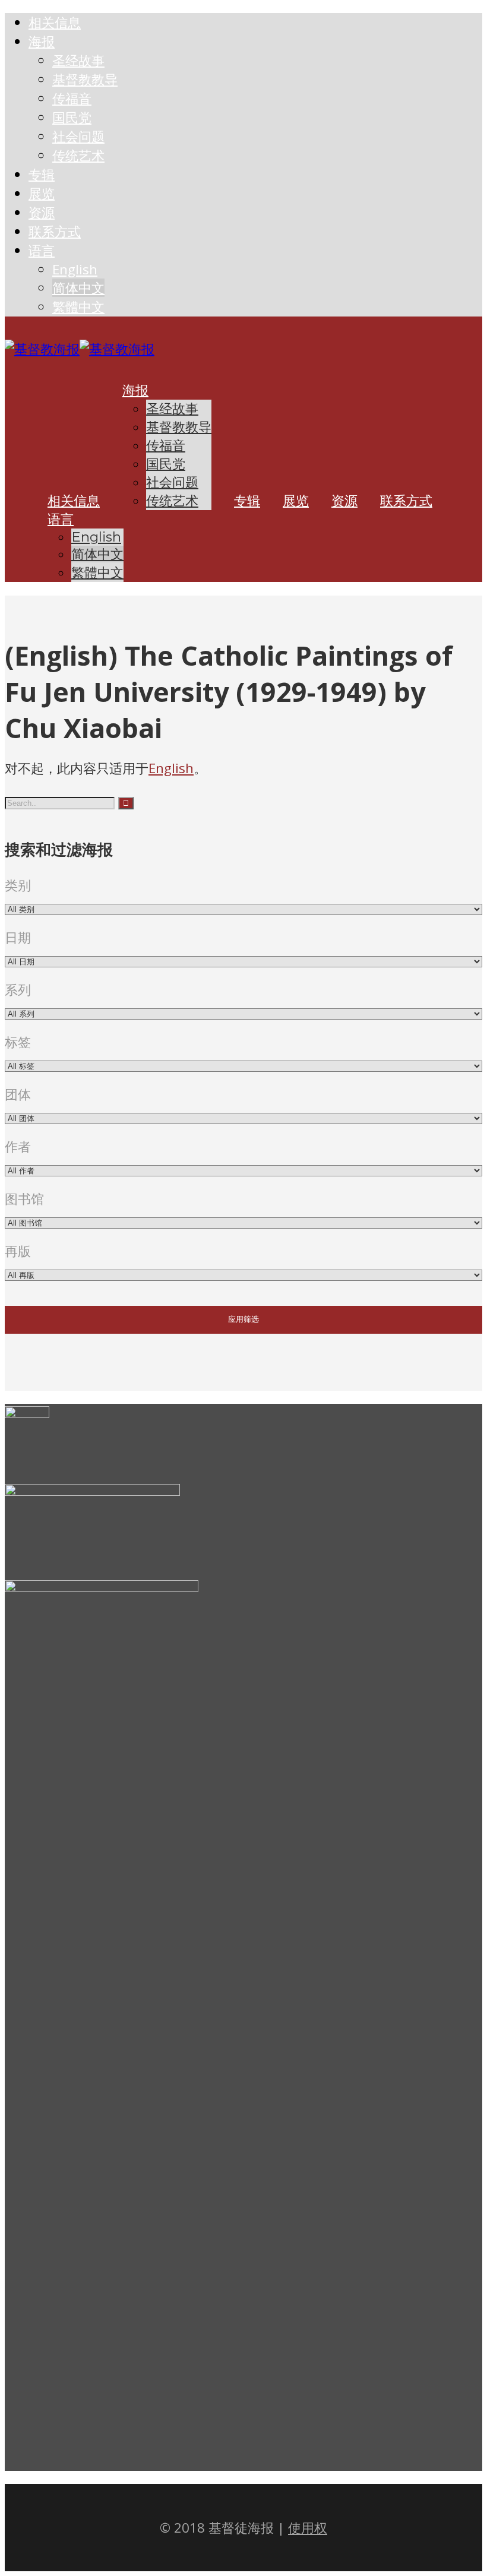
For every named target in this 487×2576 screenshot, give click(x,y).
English (171, 768)
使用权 (308, 2528)
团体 (18, 1094)
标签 (18, 1042)
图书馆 (24, 1199)
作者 (18, 1146)
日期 (18, 937)
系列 (18, 990)
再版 (18, 1251)
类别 (18, 885)
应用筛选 (243, 1319)
